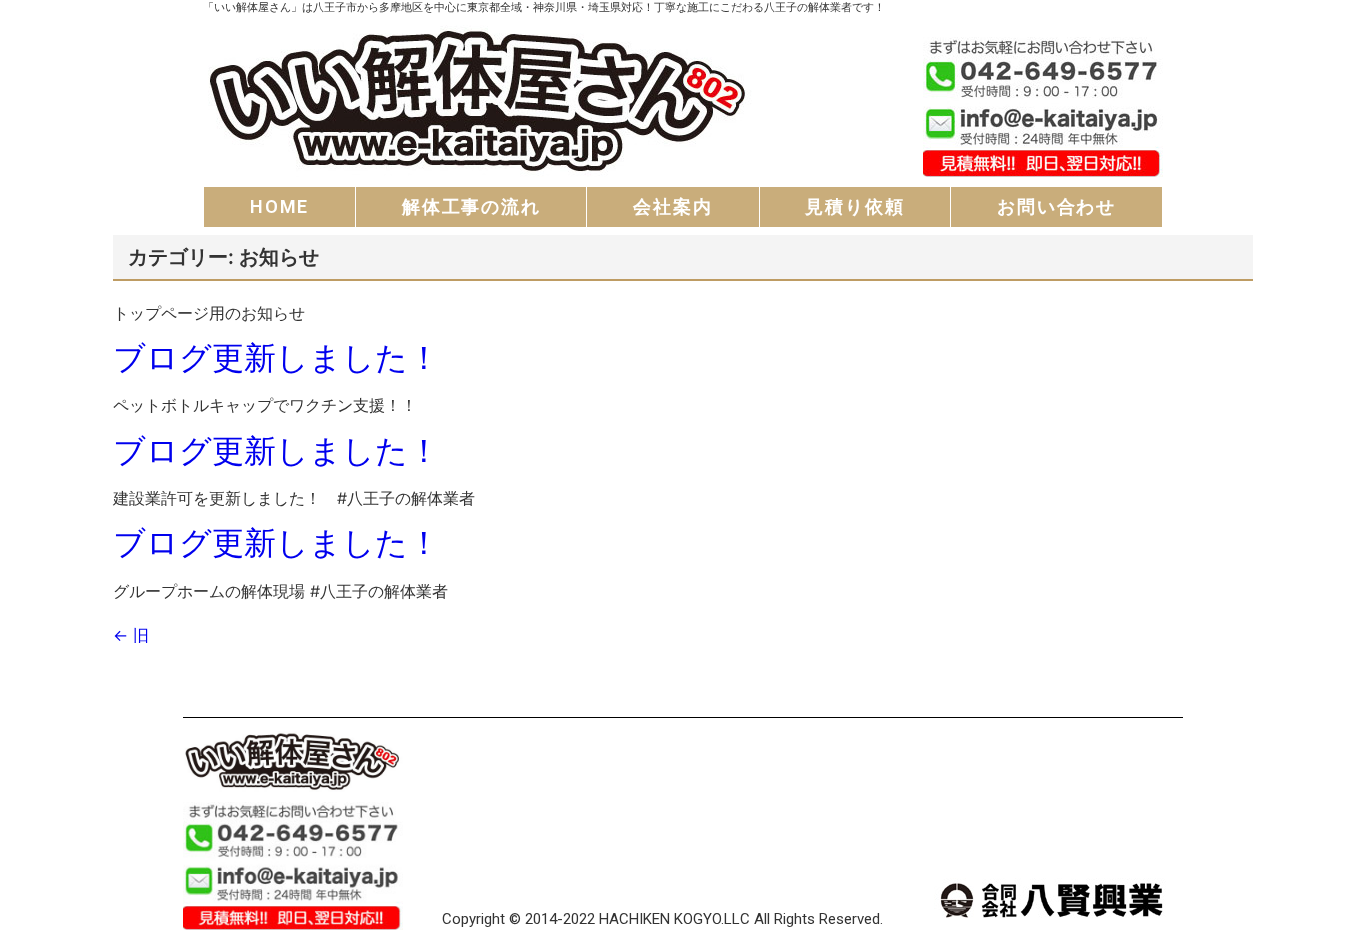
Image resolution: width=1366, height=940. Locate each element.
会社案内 (672, 206)
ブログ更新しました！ (276, 357)
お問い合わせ (1056, 206)
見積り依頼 (854, 206)
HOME (279, 206)
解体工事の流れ (471, 206)
